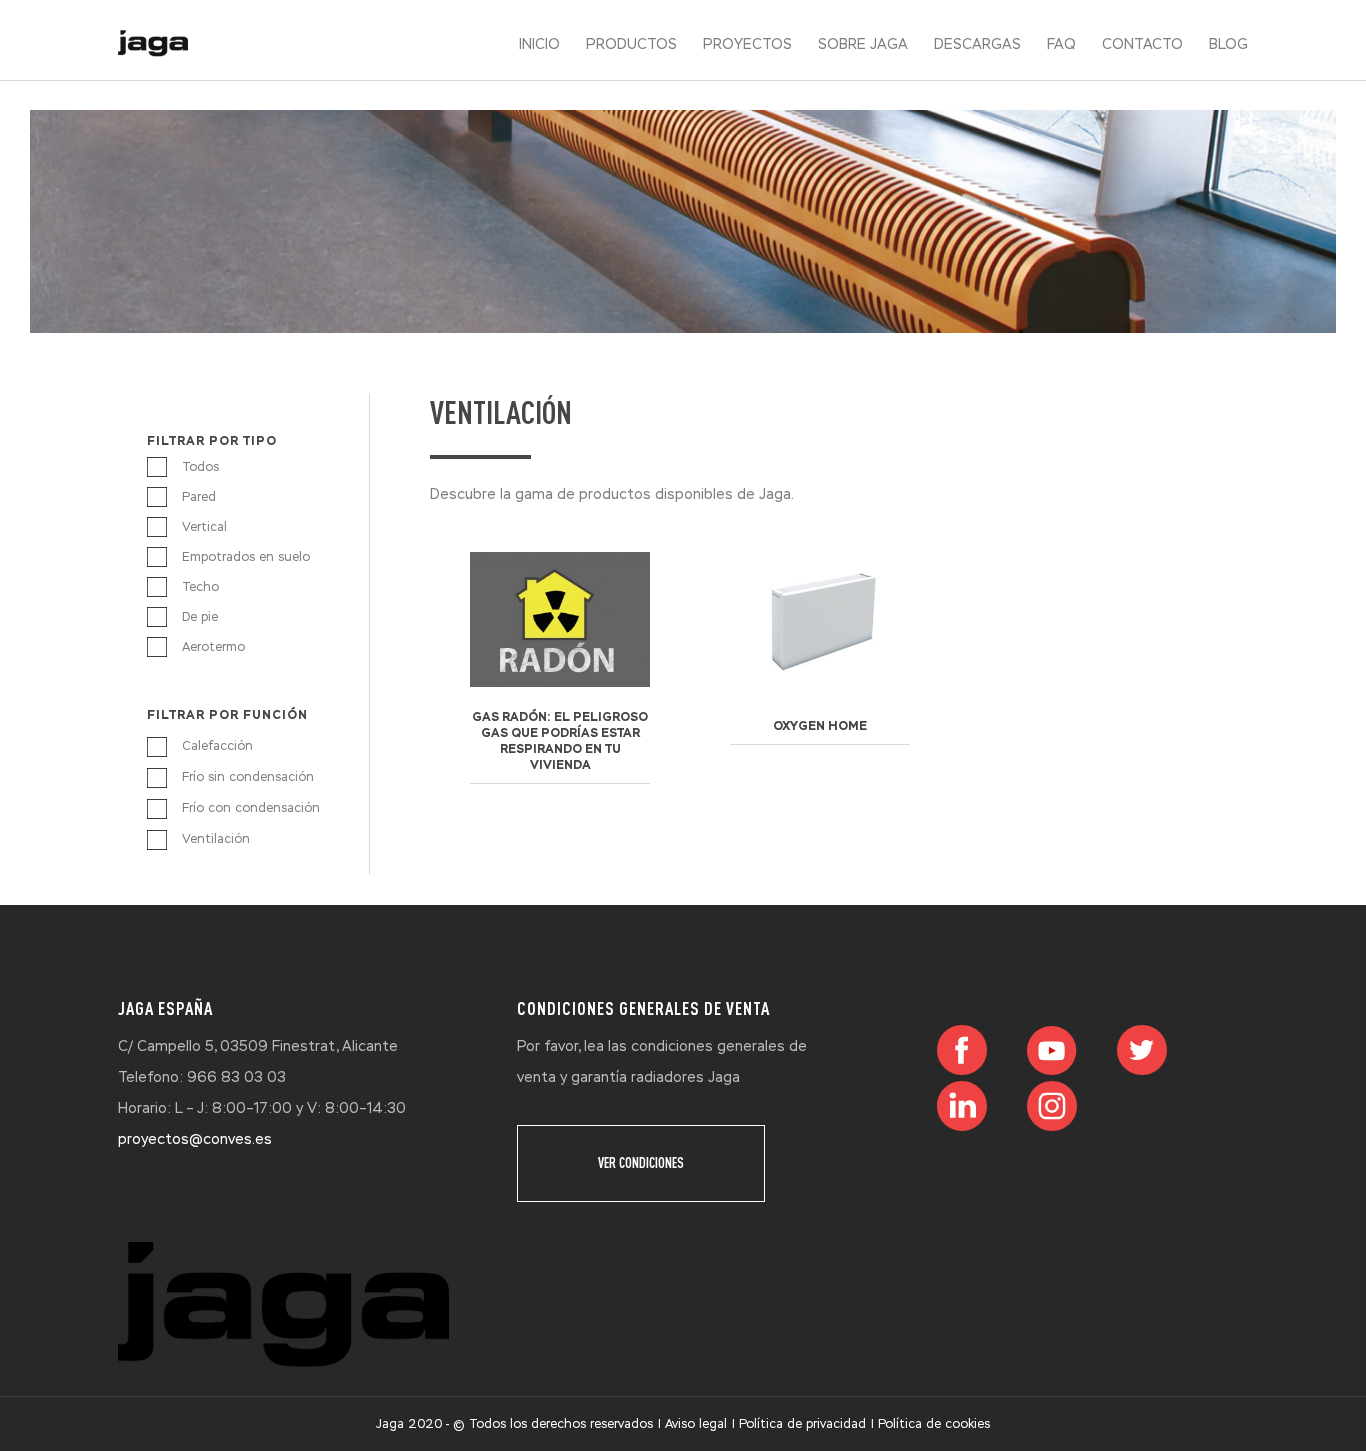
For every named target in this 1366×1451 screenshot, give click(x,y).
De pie (200, 617)
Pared (199, 497)
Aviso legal (696, 1424)
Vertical (204, 527)
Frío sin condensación (248, 777)
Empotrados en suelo (246, 557)
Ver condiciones (641, 1163)
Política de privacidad (802, 1424)
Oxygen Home (820, 726)
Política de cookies (934, 1424)
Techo (200, 587)
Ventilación (216, 839)
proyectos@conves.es (195, 1139)
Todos (200, 467)
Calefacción (217, 746)
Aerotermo (213, 647)
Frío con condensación (251, 808)
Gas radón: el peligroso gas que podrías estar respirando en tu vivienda (560, 741)
